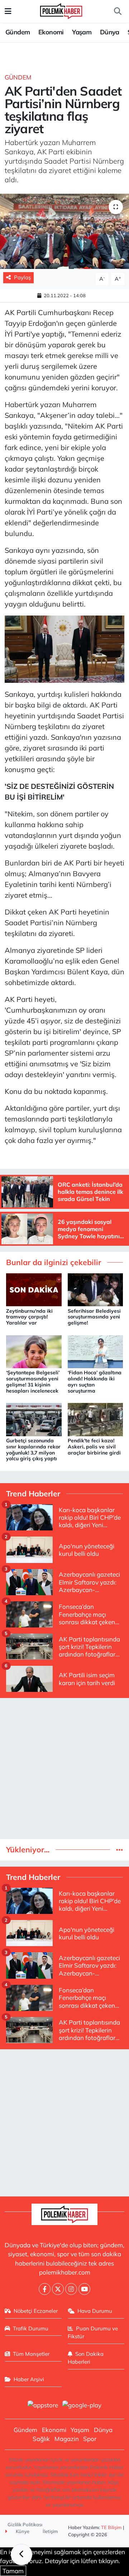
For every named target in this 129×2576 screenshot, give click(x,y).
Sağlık (41, 2439)
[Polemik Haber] (61, 10)
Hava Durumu (95, 2311)
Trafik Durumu (31, 2328)
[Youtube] (84, 2289)
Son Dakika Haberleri (86, 2358)
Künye (22, 2531)
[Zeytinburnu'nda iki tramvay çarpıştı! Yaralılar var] (34, 1289)
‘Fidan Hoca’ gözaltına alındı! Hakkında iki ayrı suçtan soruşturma (95, 1381)
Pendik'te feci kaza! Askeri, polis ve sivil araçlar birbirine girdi (94, 1447)
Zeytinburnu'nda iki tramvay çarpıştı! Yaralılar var (29, 1317)
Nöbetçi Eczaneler (36, 2311)
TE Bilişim (111, 2527)
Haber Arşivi (29, 2379)
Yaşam (82, 32)
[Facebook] (45, 2289)
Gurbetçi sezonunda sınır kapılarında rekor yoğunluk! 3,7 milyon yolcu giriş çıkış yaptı (33, 1449)
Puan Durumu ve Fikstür (93, 2332)
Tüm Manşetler (31, 2354)
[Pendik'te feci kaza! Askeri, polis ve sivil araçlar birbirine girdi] (95, 1419)
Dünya (110, 32)
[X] (58, 2289)
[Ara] (118, 11)
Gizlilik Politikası (25, 2524)
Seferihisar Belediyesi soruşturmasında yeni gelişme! (94, 1317)
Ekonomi (51, 32)
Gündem (18, 32)
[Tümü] (120, 1850)
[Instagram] (71, 2289)
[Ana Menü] (8, 11)
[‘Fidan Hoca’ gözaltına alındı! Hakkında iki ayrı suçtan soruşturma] (95, 1351)
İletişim (50, 2531)
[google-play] (82, 2406)
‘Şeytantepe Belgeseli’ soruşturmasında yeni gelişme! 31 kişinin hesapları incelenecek (33, 1381)
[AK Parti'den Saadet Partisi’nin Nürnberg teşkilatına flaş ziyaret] (64, 231)
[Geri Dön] (21, 2555)
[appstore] (43, 2406)
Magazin (67, 2439)
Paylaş (22, 277)
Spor (90, 2439)
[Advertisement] (64, 1769)
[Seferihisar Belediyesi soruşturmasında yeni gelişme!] (95, 1289)
